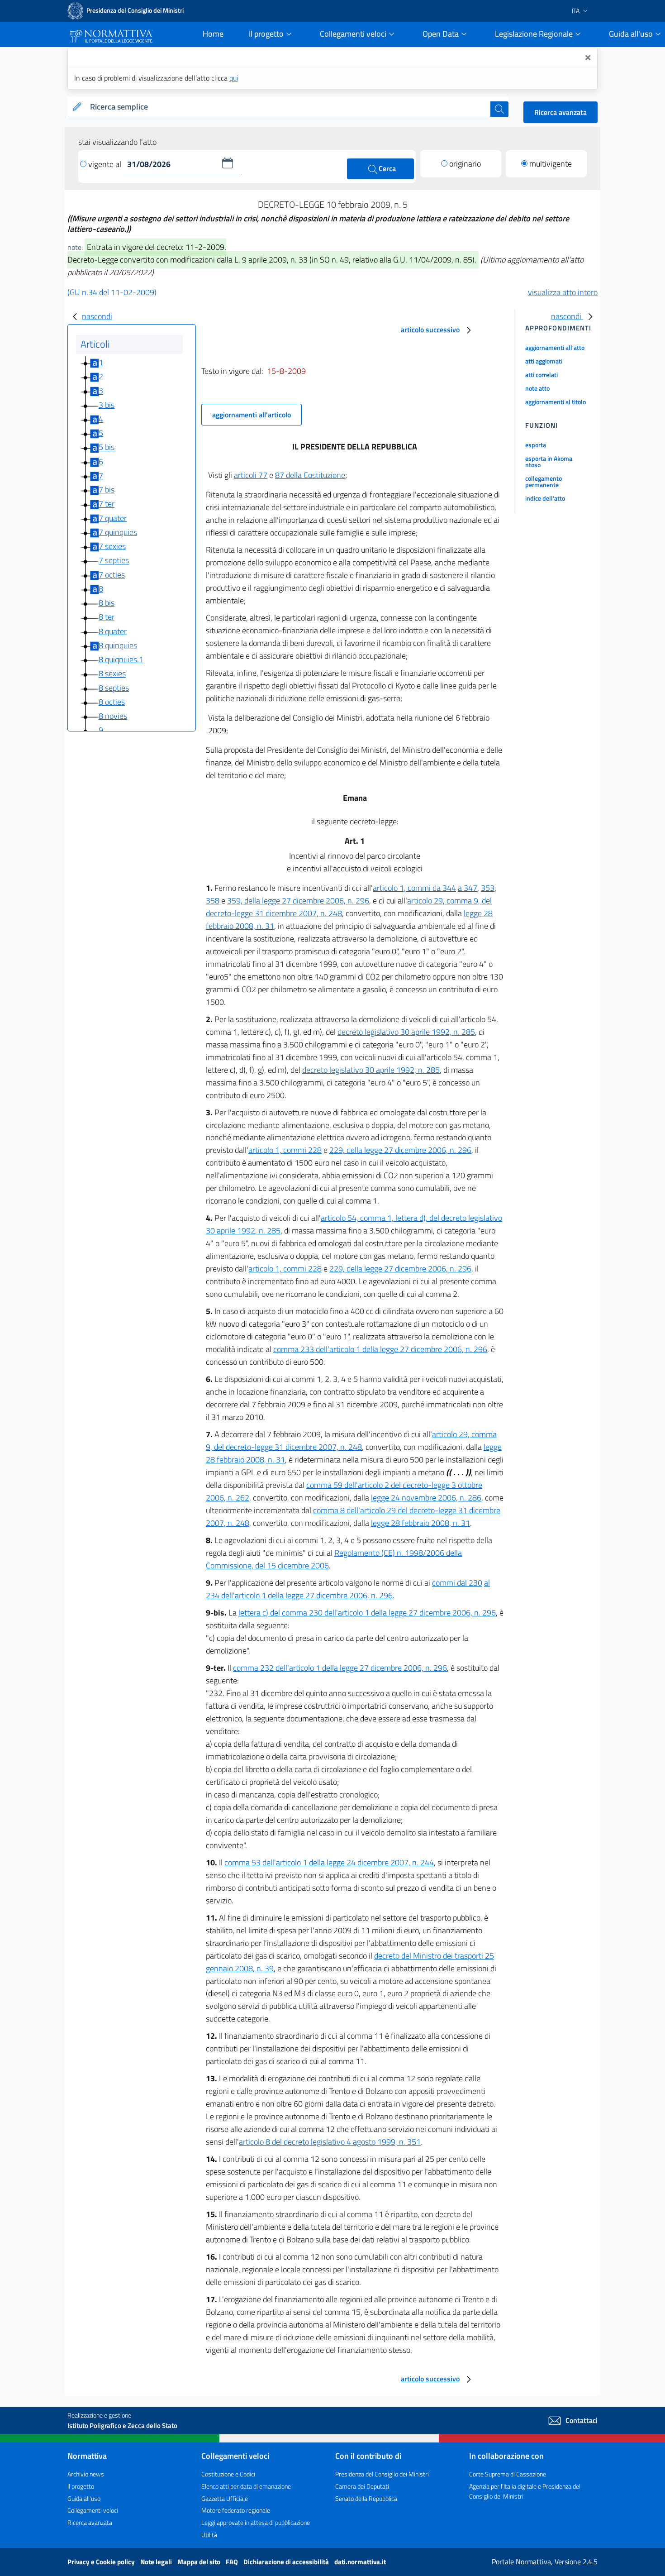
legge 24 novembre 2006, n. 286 (426, 1498)
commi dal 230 (457, 1583)
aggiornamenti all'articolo (252, 415)
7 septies (114, 561)
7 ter (107, 504)
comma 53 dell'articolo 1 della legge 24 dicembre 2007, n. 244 (329, 1862)
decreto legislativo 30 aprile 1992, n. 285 (406, 1032)
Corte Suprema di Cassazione (508, 2474)
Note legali (157, 2562)
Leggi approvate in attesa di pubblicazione (256, 2522)
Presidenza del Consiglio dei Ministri (382, 2474)
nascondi (97, 316)
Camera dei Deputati (362, 2486)
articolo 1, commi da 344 (414, 888)
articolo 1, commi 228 (285, 1150)
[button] (228, 163)
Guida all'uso (84, 2498)
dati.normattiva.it (360, 2562)
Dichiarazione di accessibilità (287, 2562)
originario (465, 164)
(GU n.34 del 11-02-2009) (112, 292)
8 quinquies (118, 645)
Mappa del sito (199, 2562)
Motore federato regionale (236, 2510)
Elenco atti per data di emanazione (246, 2486)
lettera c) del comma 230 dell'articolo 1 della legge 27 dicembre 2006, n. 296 (367, 1613)
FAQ (233, 2562)
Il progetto (81, 2486)
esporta (536, 445)
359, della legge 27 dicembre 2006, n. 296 (298, 901)
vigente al (106, 164)
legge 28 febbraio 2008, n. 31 (420, 1523)
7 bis (107, 490)
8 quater (113, 631)
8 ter (107, 617)
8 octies (112, 702)
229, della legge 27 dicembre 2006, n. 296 (400, 1150)
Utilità (209, 2535)
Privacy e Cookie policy (102, 2562)
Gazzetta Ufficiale (225, 2498)
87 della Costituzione (310, 475)
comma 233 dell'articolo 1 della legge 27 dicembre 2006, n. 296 (380, 1349)
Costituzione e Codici (228, 2474)
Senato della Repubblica (366, 2498)
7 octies (112, 575)
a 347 (468, 888)
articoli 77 (251, 475)
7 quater (113, 518)
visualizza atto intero (563, 292)
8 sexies (112, 674)
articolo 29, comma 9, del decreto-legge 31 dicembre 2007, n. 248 (351, 1441)
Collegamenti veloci (93, 2510)
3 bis (107, 405)
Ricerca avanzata (560, 112)
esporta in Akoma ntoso (549, 461)
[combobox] (288, 107)
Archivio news (86, 2474)
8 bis (107, 603)
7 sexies (112, 546)
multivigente (551, 164)
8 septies (114, 688)
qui (234, 78)
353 (488, 888)
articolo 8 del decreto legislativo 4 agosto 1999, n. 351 (330, 2142)
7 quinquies (118, 532)
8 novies (113, 716)
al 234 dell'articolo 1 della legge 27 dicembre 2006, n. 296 (348, 1589)
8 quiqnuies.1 (121, 659)
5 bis (107, 447)
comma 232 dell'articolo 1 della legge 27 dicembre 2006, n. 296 (340, 1668)
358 (213, 901)
